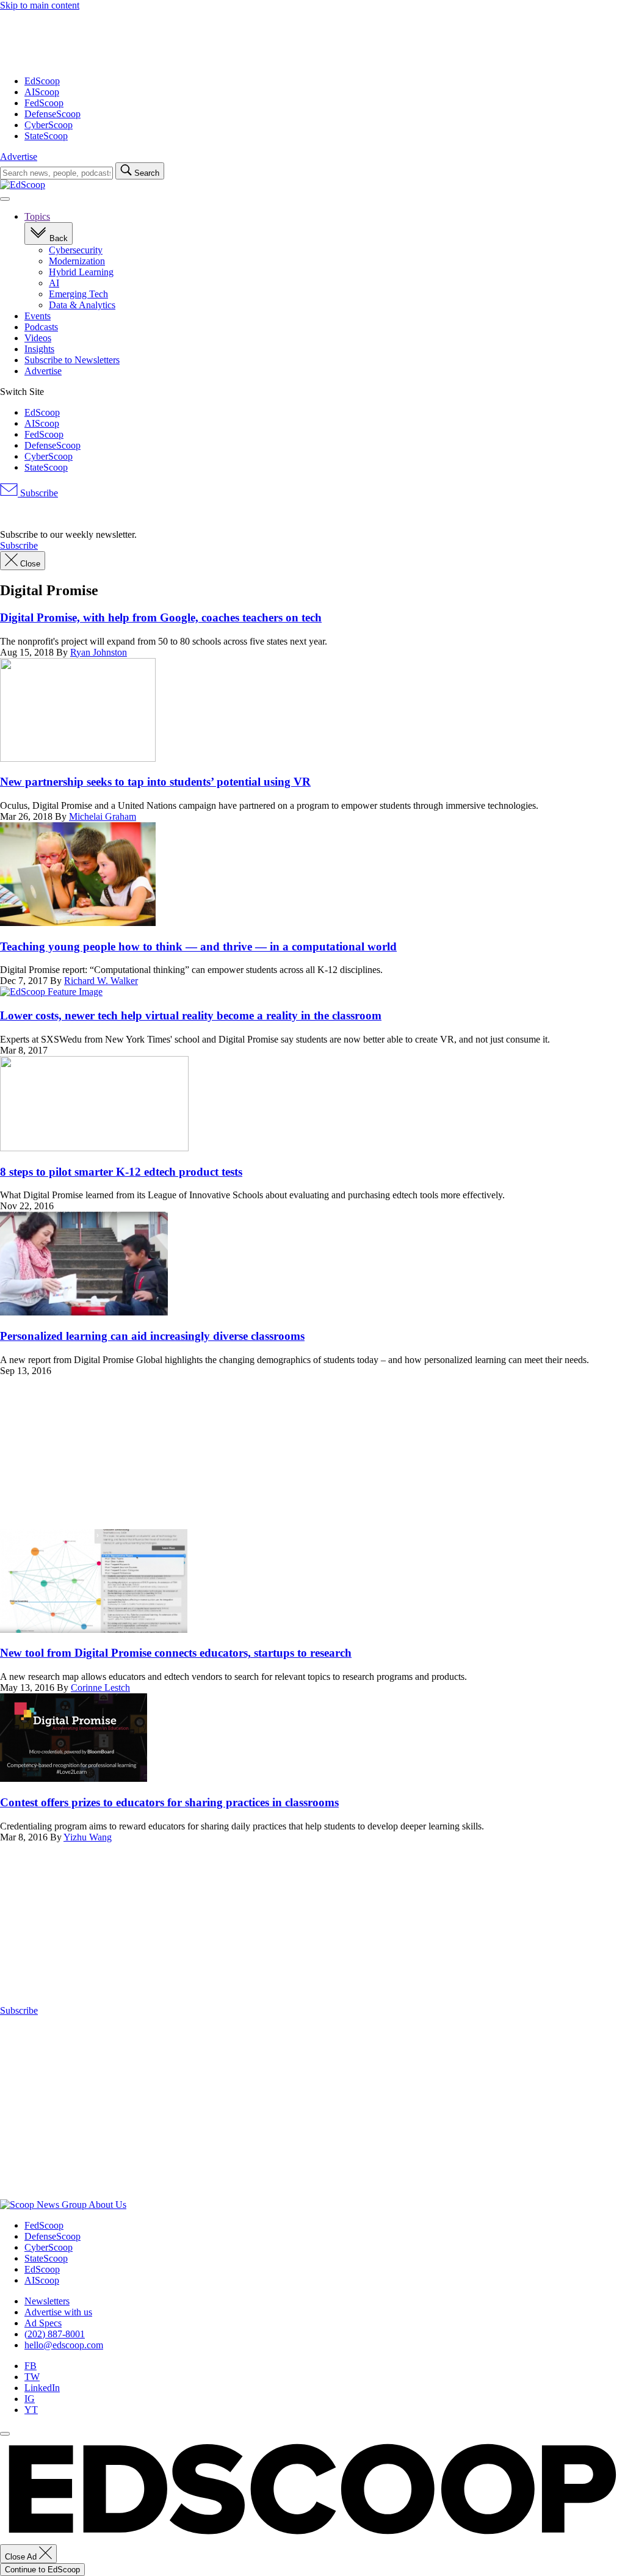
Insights (39, 349)
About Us (107, 2205)
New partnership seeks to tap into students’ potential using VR (155, 782)
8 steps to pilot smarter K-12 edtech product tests (121, 1172)
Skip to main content (40, 5)
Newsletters (47, 2301)
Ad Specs (43, 2323)
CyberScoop (49, 125)
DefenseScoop (52, 114)
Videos (38, 338)
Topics (37, 216)
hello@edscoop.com (64, 2345)
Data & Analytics (82, 305)
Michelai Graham (103, 816)
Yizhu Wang (88, 1837)
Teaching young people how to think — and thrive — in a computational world (198, 946)
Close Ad (22, 2557)
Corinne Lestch (100, 1688)
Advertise (19, 157)
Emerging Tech (78, 294)
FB (31, 2366)
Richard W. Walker (101, 981)
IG (30, 2399)
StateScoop (46, 136)
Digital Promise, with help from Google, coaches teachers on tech (161, 617)
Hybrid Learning (81, 272)
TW (32, 2377)
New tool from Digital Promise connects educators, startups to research (176, 1653)
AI (54, 283)
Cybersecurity (76, 250)
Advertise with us (58, 2312)
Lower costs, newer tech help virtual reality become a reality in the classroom (191, 1015)
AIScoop (42, 92)
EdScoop (42, 81)
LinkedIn (42, 2388)
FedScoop (44, 103)
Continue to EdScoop (42, 2570)
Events (38, 316)
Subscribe (38, 493)
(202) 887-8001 (55, 2334)
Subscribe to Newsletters (72, 360)
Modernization (77, 261)
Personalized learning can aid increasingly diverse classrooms (152, 1336)
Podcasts (41, 327)
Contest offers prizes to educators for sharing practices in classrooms (169, 1802)
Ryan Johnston (99, 652)
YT (31, 2410)
